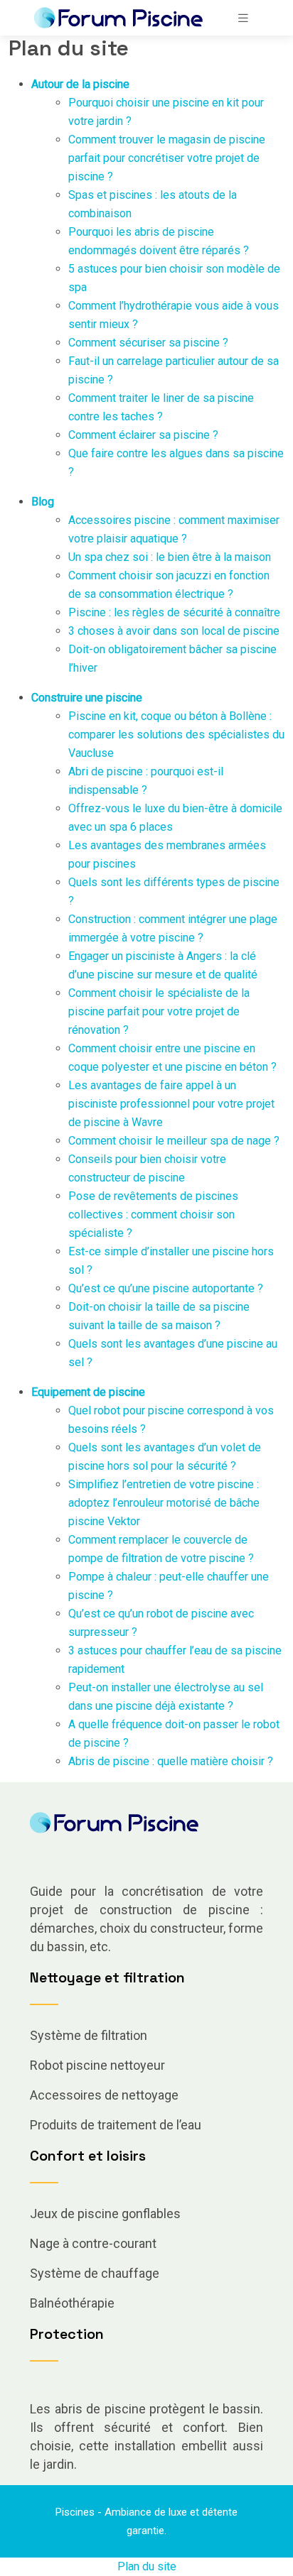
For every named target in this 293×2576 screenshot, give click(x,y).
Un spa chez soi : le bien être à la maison (170, 557)
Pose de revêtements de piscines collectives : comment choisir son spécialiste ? (153, 1215)
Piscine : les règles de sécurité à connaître (174, 612)
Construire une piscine (87, 698)
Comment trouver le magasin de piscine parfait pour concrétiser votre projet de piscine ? (167, 158)
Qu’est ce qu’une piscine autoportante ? (166, 1288)
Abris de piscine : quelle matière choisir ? (171, 1761)
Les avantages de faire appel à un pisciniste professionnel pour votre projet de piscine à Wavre (171, 1104)
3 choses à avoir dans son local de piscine (174, 631)
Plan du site (147, 2566)
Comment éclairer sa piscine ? (143, 435)
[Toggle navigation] (243, 18)
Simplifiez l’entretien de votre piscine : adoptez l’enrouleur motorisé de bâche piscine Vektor (164, 1503)
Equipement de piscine (88, 1392)
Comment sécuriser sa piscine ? (148, 343)
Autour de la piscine (80, 84)
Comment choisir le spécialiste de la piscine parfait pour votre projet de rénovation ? (159, 1011)
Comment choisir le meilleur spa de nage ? (174, 1141)
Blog (43, 502)
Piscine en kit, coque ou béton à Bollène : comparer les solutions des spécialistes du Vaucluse (176, 735)
